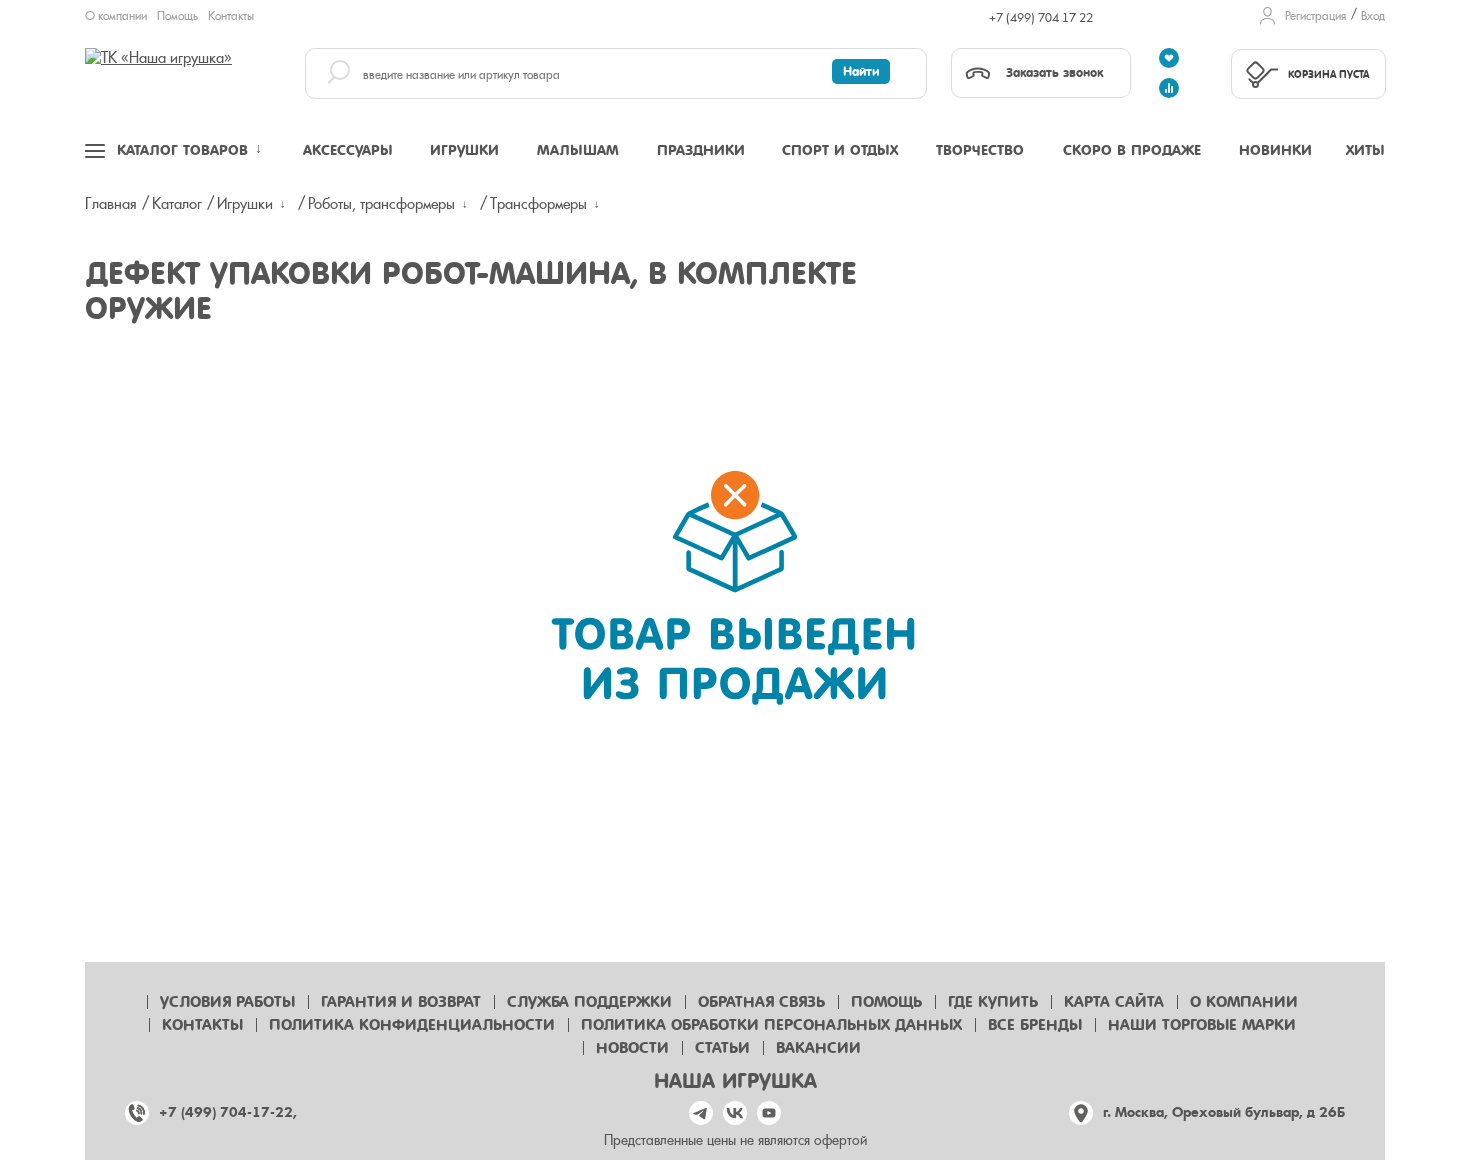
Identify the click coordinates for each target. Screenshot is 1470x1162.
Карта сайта (1114, 1002)
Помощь (177, 16)
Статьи (722, 1048)
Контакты (231, 16)
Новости (632, 1048)
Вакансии (818, 1048)
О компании (116, 16)
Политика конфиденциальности (412, 1025)
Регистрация (1315, 16)
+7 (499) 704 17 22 (1041, 18)
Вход (1373, 16)
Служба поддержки (589, 1002)
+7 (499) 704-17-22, (228, 1112)
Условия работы (227, 1002)
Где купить (993, 1002)
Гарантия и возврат (401, 1002)
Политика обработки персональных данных (771, 1025)
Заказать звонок (1054, 72)
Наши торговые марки (1202, 1025)
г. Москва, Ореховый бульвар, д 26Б (1224, 1112)
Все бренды (1035, 1025)
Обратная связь (761, 1002)
